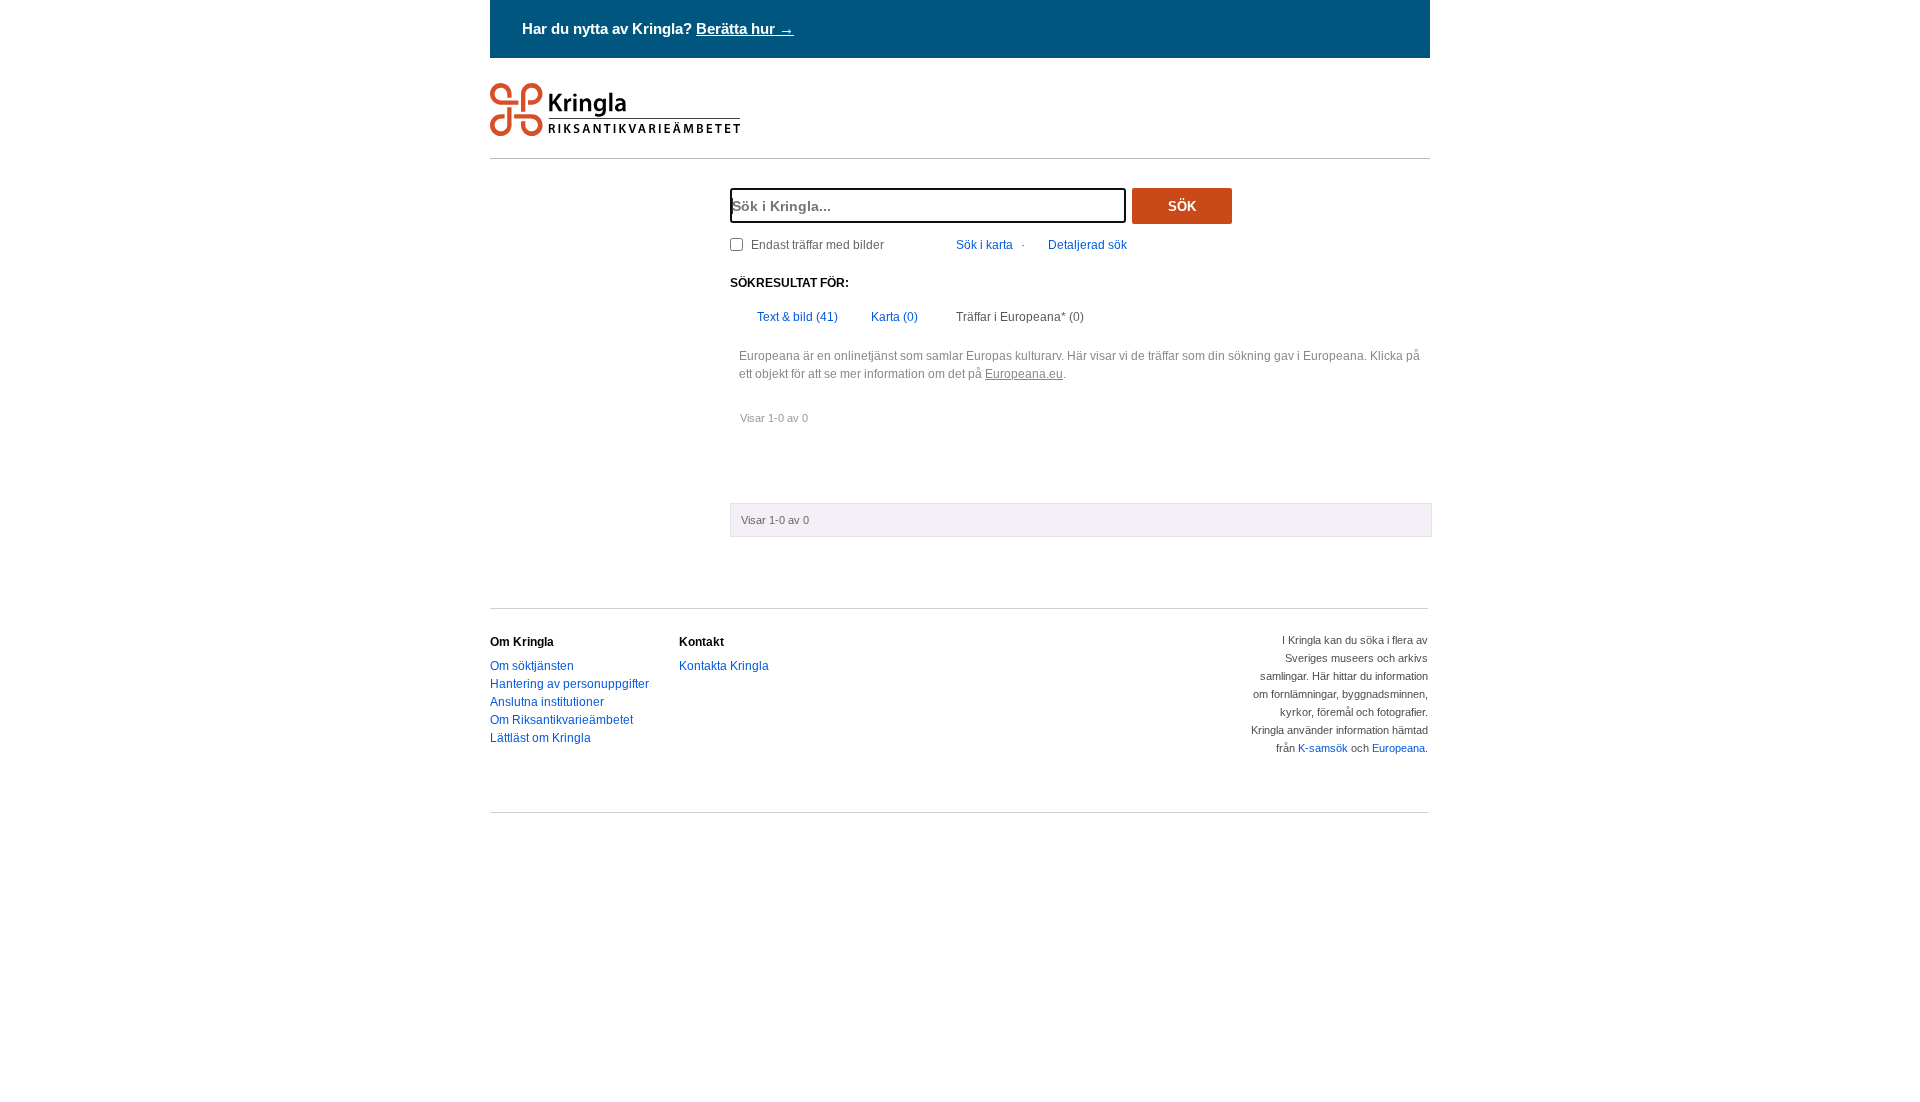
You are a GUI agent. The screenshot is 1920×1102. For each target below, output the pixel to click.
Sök (1182, 206)
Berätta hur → (745, 28)
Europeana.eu (1024, 374)
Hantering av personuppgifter (569, 684)
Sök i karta (984, 245)
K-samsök (1323, 748)
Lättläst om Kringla (540, 738)
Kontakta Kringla (724, 666)
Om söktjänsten (532, 666)
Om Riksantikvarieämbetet (561, 720)
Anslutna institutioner (547, 702)
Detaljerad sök (1087, 245)
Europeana (1398, 748)
